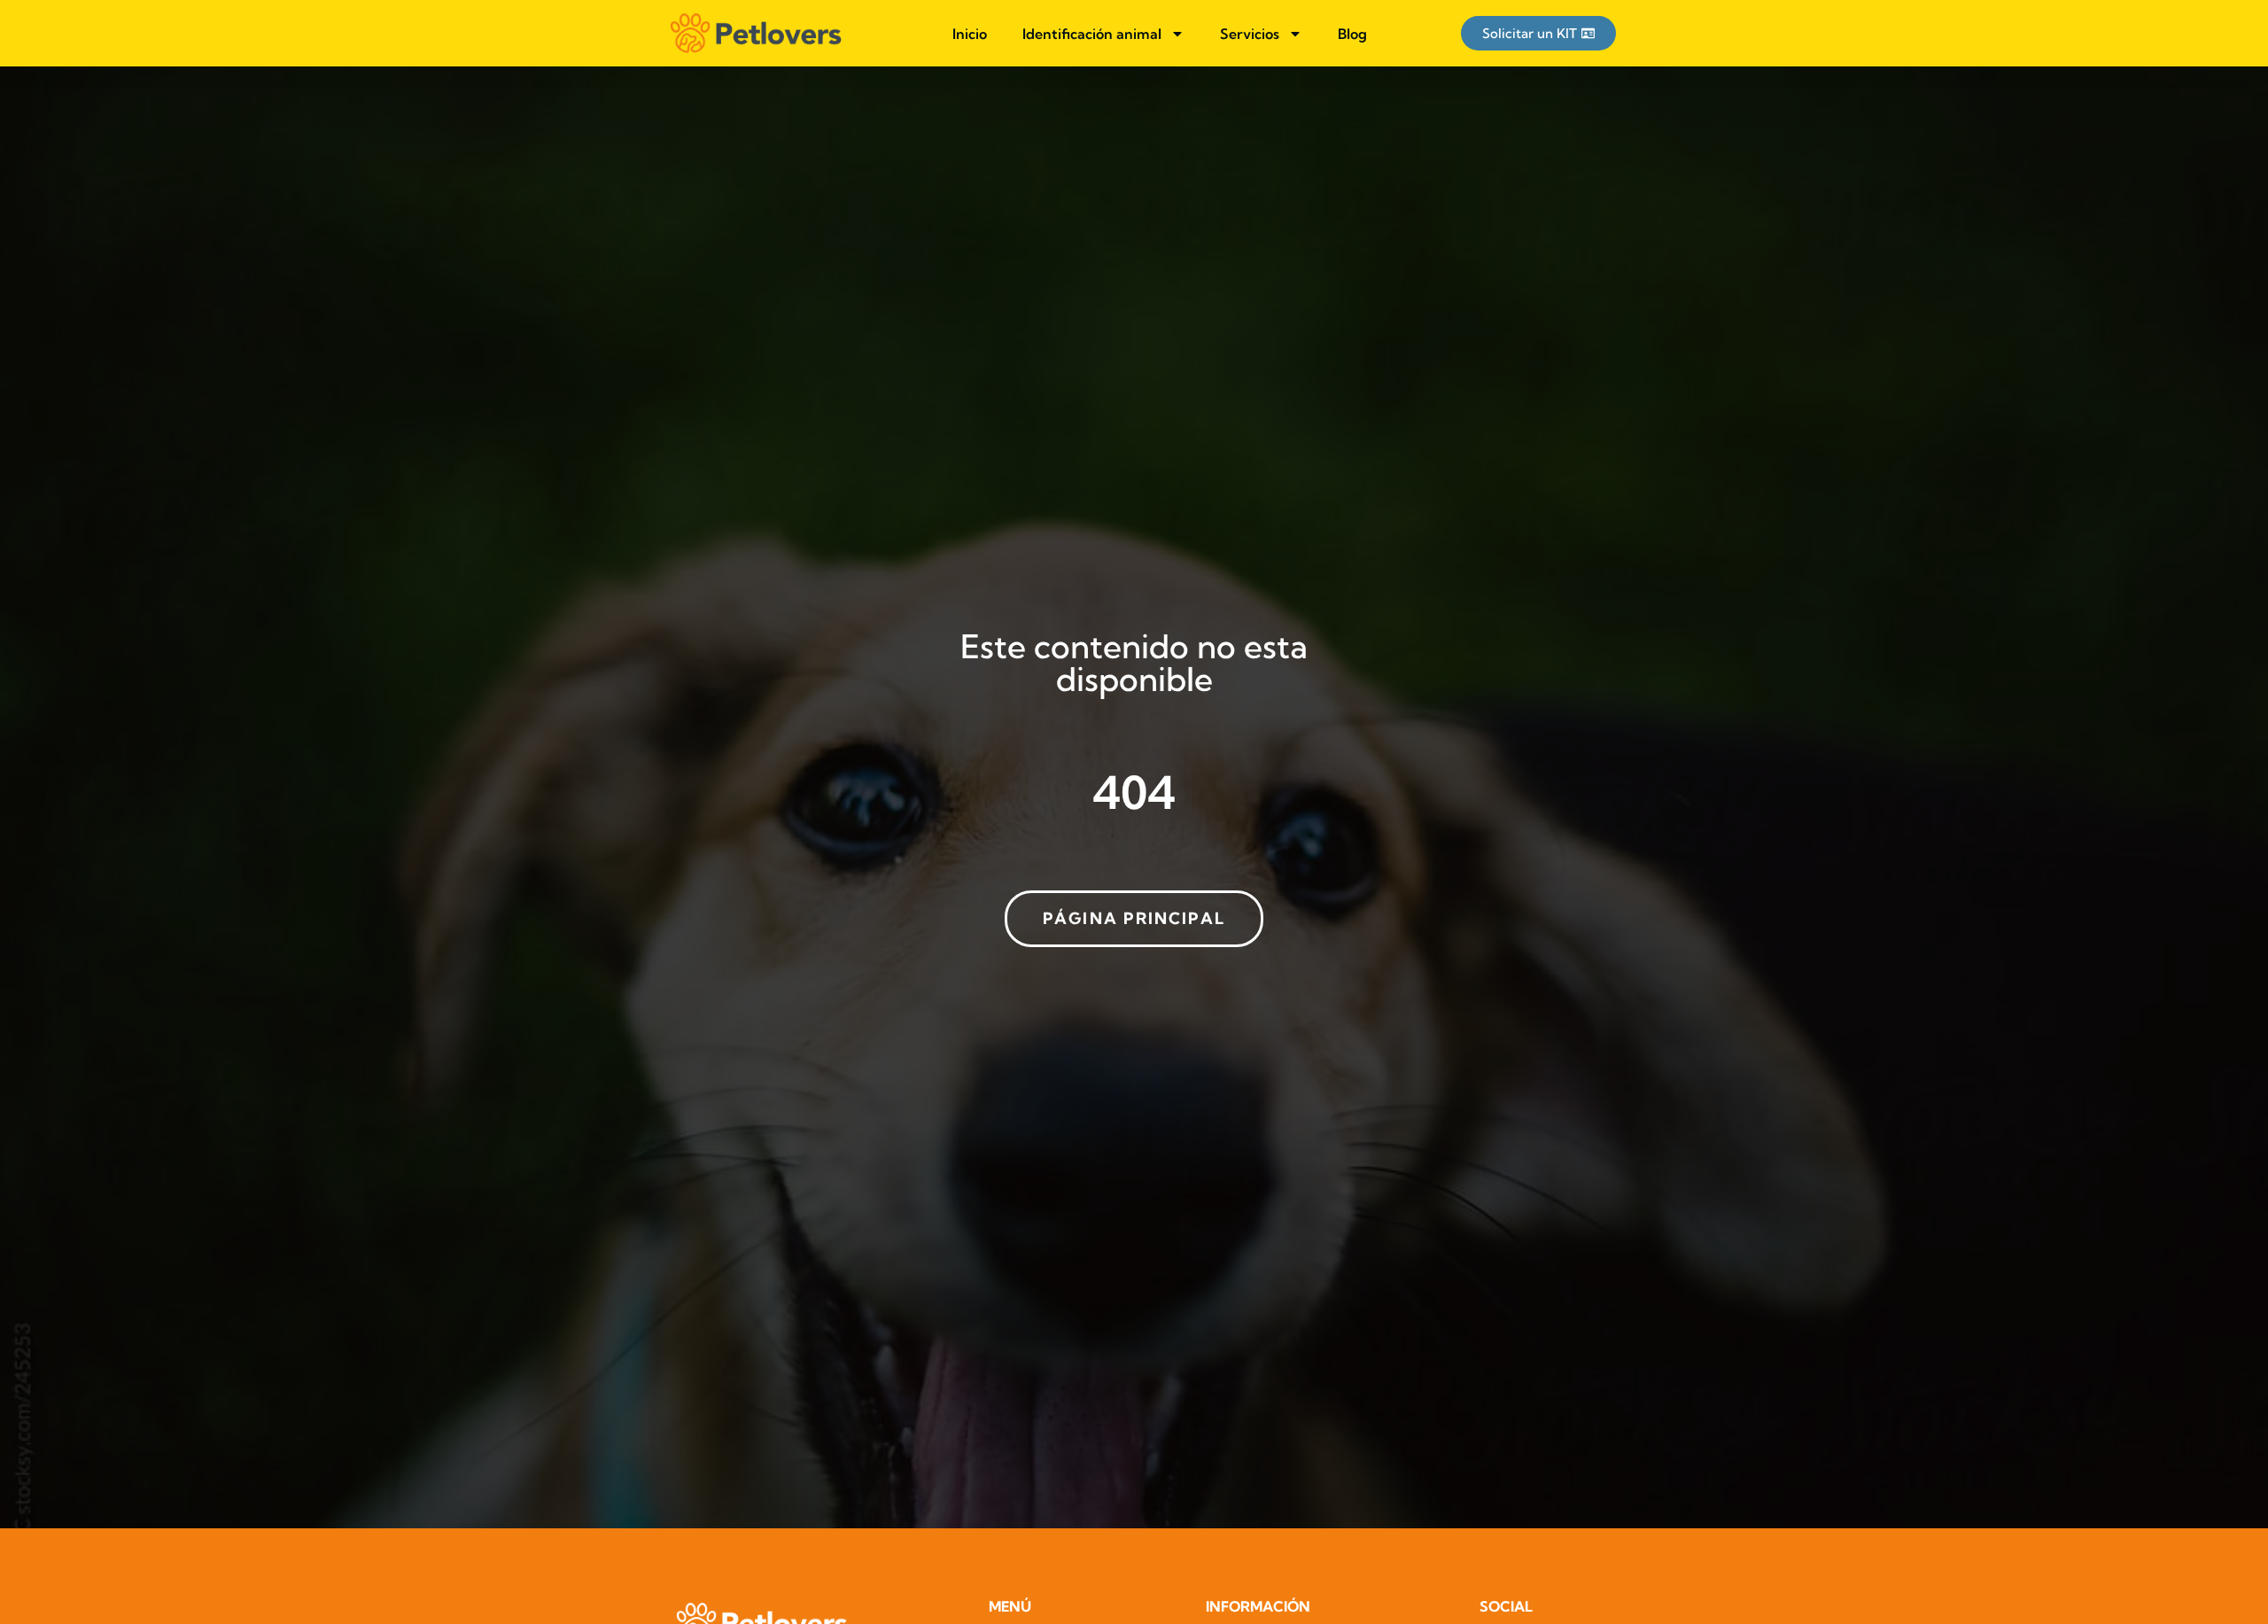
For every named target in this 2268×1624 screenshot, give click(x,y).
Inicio (970, 34)
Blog (1352, 34)
